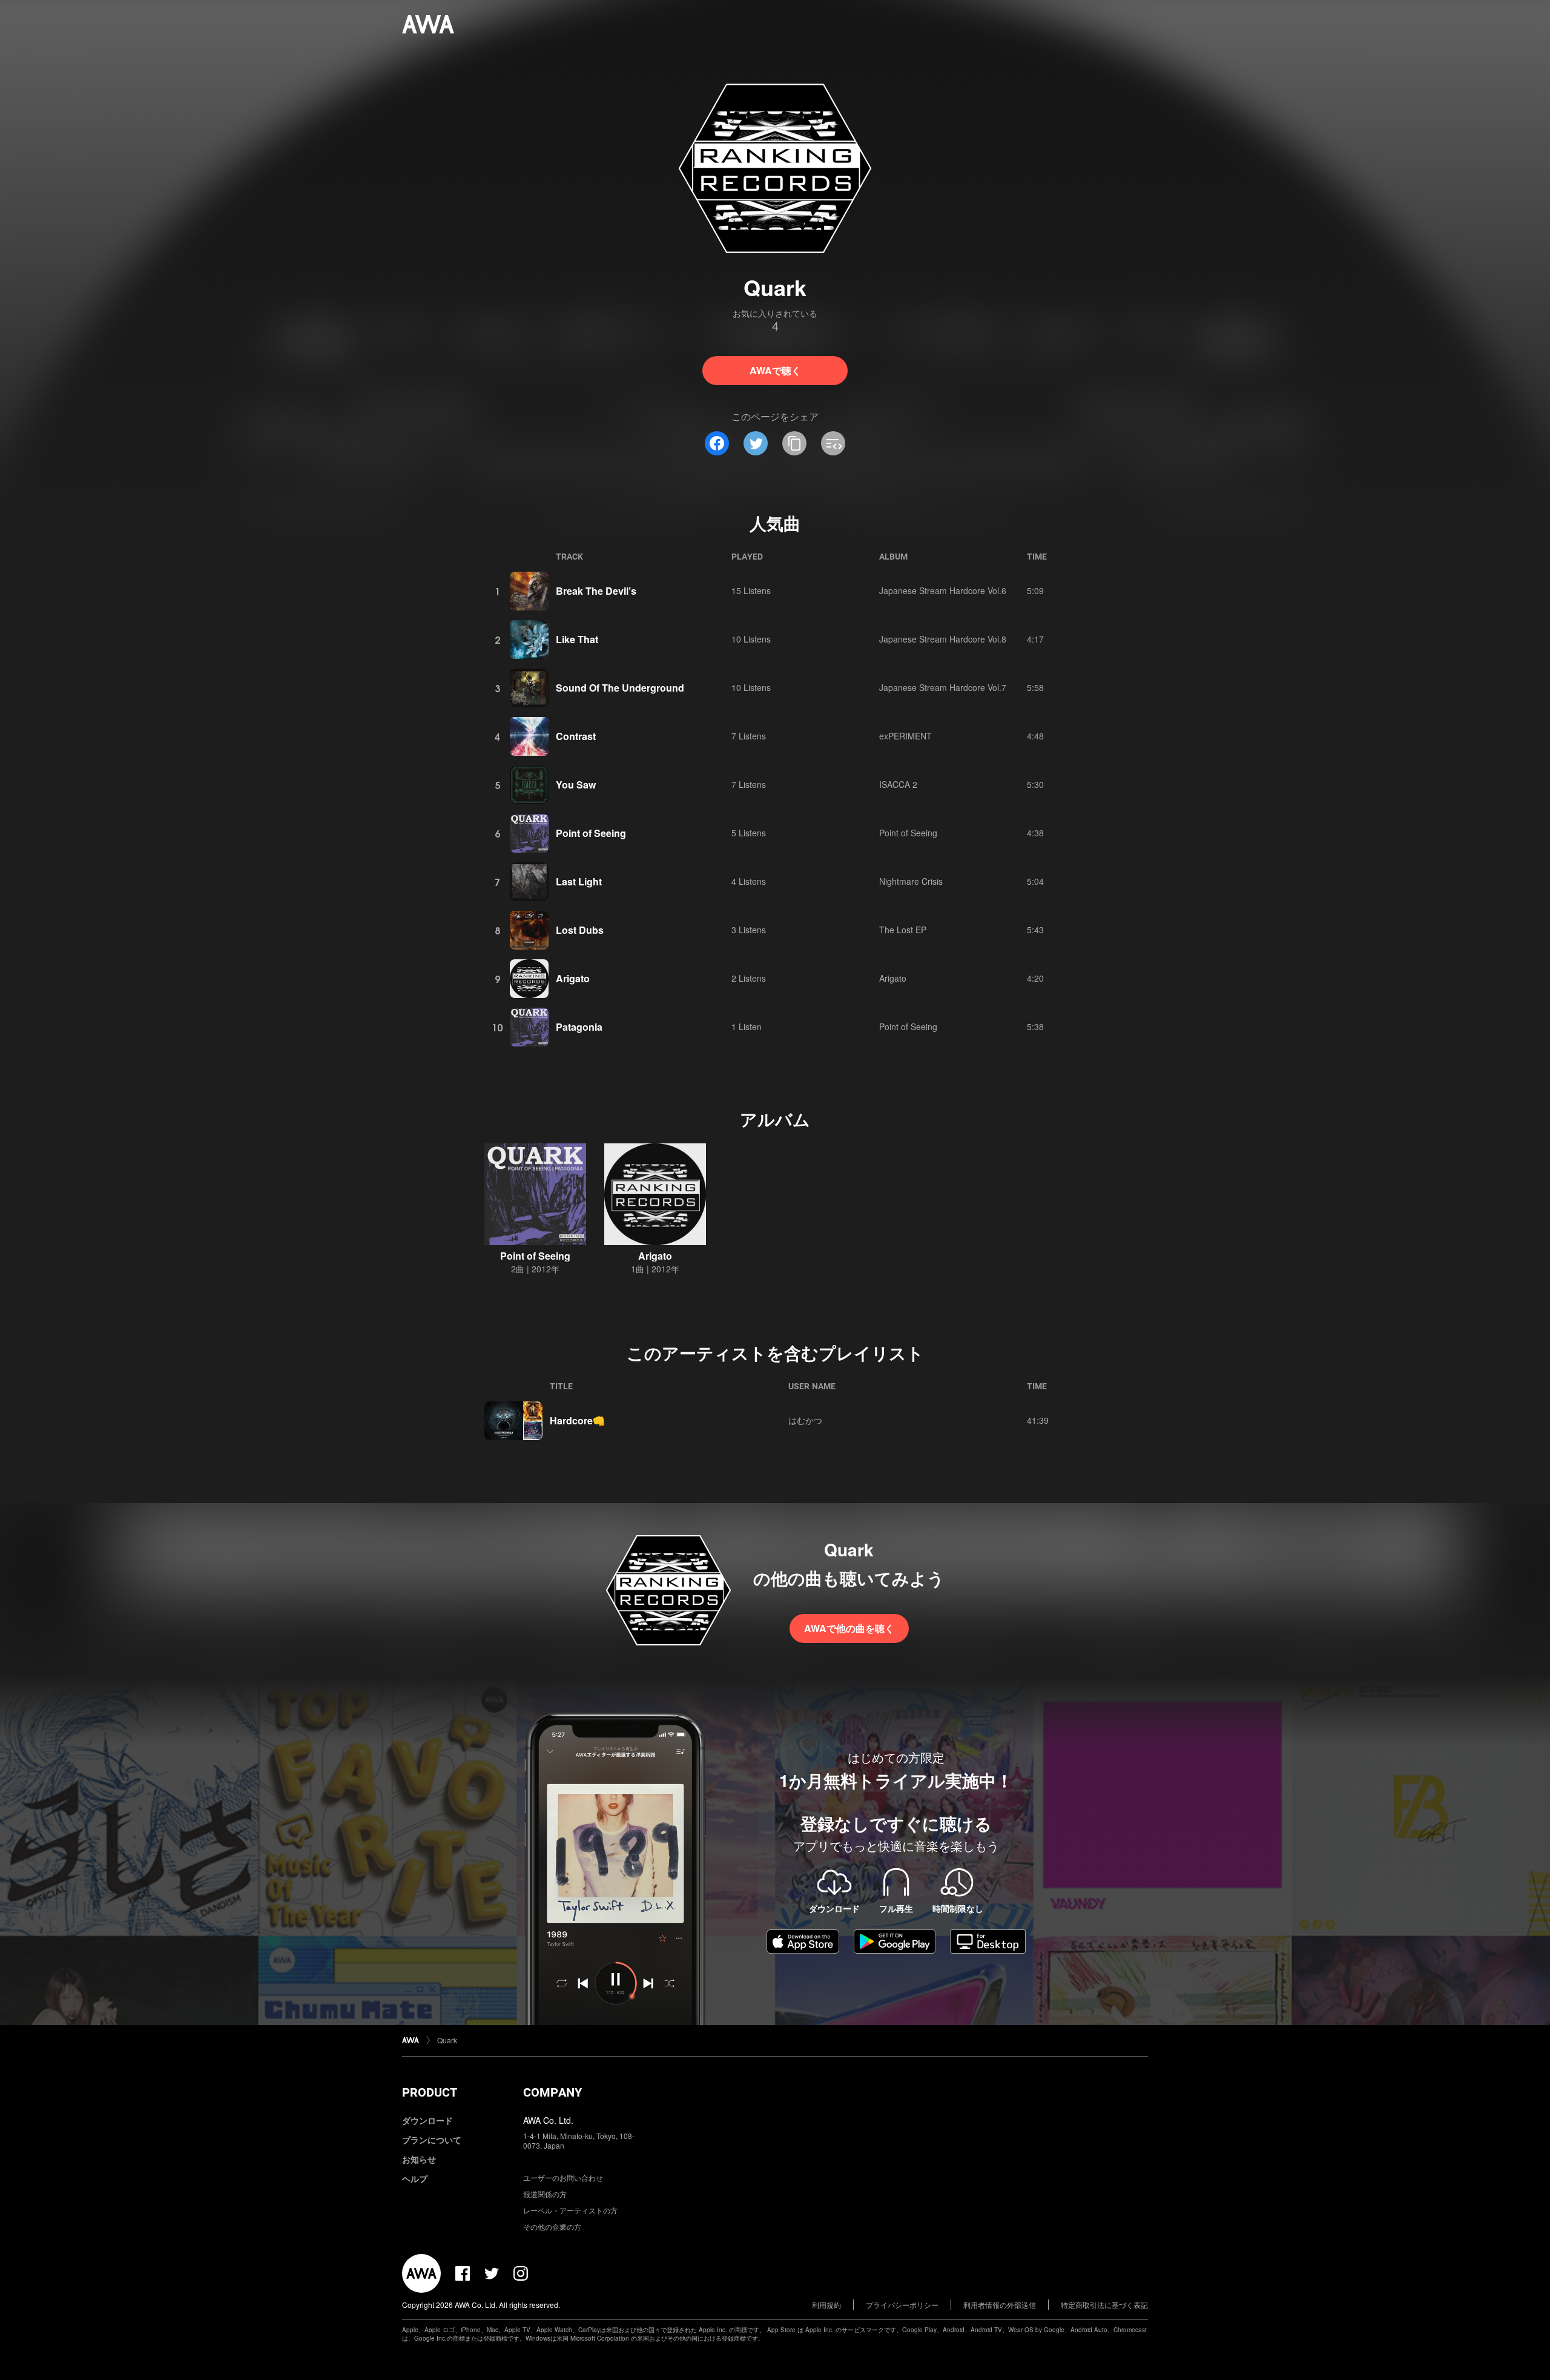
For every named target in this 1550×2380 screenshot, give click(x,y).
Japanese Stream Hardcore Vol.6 (943, 590)
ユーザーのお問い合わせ (563, 2177)
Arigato (573, 978)
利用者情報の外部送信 (1000, 2305)
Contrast (576, 736)
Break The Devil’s (596, 591)
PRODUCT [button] (430, 2092)
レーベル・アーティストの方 (570, 2210)
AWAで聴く (775, 370)
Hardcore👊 (577, 1420)
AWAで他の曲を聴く (849, 1628)
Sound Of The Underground (620, 688)
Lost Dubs (580, 930)
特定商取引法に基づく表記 (1104, 2305)
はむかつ (805, 1420)
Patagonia (579, 1027)
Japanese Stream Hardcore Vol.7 (943, 687)
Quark (447, 2040)
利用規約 (826, 2305)
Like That (577, 639)
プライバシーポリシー (902, 2305)
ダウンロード (427, 2120)
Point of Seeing (591, 833)
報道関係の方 (545, 2194)
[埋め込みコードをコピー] (833, 443)
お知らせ (419, 2159)
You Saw (576, 785)
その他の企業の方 (552, 2226)
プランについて (432, 2140)
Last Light (579, 881)
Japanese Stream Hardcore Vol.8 (943, 639)
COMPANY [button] (552, 2092)
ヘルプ (415, 2178)
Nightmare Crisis (911, 881)
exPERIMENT (905, 736)
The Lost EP (903, 930)
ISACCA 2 (898, 784)
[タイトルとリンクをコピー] (794, 443)
